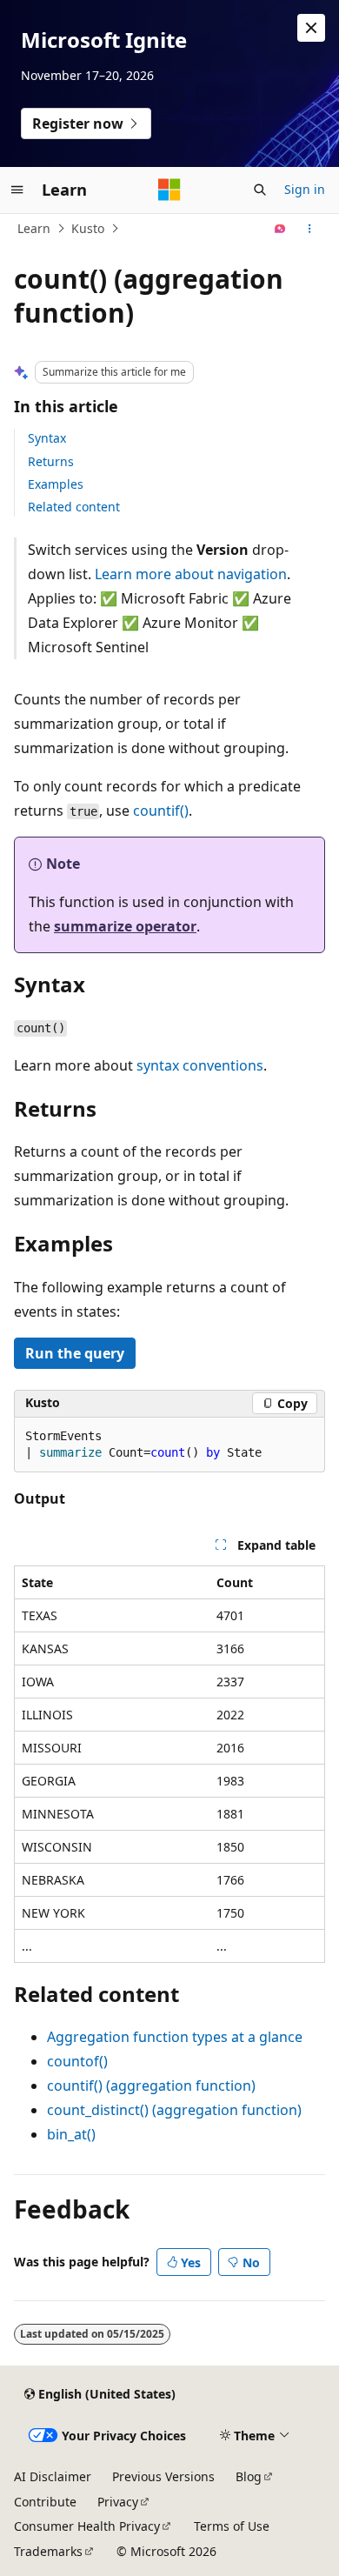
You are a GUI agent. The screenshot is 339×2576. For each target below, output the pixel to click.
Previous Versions (163, 2476)
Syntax (47, 438)
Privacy (118, 2502)
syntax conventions (200, 1065)
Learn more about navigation (191, 574)
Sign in (305, 189)
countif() (161, 811)
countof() (77, 2061)
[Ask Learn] (280, 229)
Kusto (88, 228)
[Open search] (260, 190)
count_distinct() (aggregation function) (174, 2110)
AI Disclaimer (53, 2476)
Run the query (75, 1353)
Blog (249, 2476)
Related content (74, 507)
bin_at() (71, 2134)
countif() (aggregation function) (151, 2085)
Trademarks (48, 2551)
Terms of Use (232, 2526)
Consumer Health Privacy (87, 2526)
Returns (51, 461)
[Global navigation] (17, 190)
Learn (34, 228)
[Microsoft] (169, 190)
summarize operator (125, 926)
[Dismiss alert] (311, 28)
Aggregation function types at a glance (175, 2037)
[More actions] (310, 229)
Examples (56, 484)
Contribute (45, 2502)
